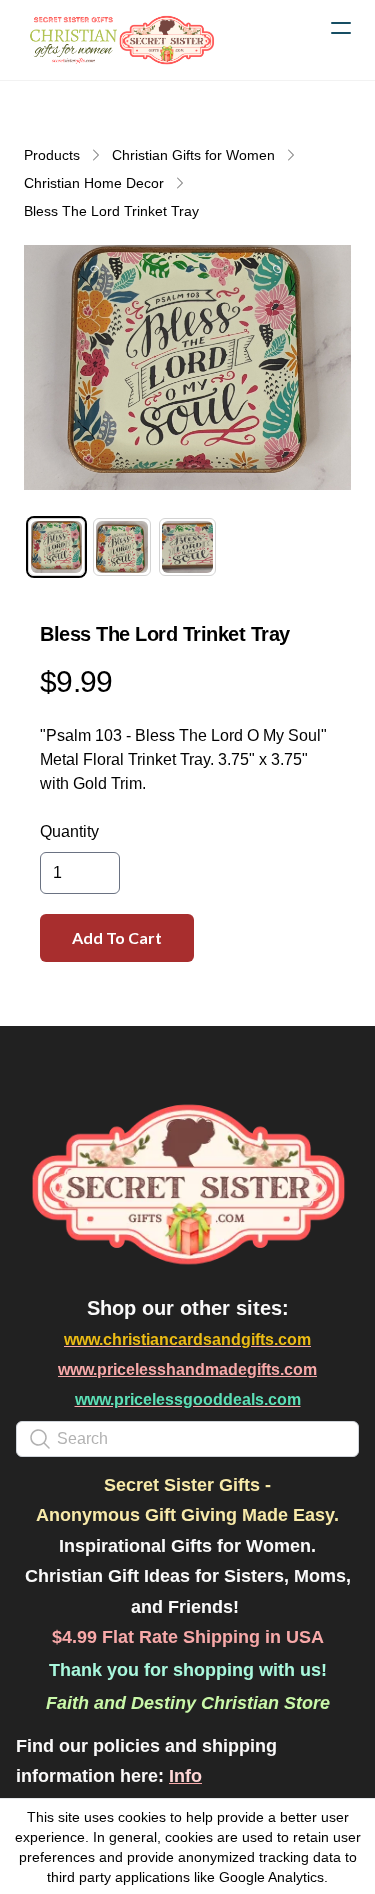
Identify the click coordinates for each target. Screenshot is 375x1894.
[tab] (56, 546)
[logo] (120, 40)
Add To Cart (117, 937)
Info (185, 1776)
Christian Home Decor (94, 183)
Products (52, 155)
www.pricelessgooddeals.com (188, 1399)
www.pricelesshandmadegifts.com (187, 1369)
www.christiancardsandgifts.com (187, 1339)
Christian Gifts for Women (193, 155)
